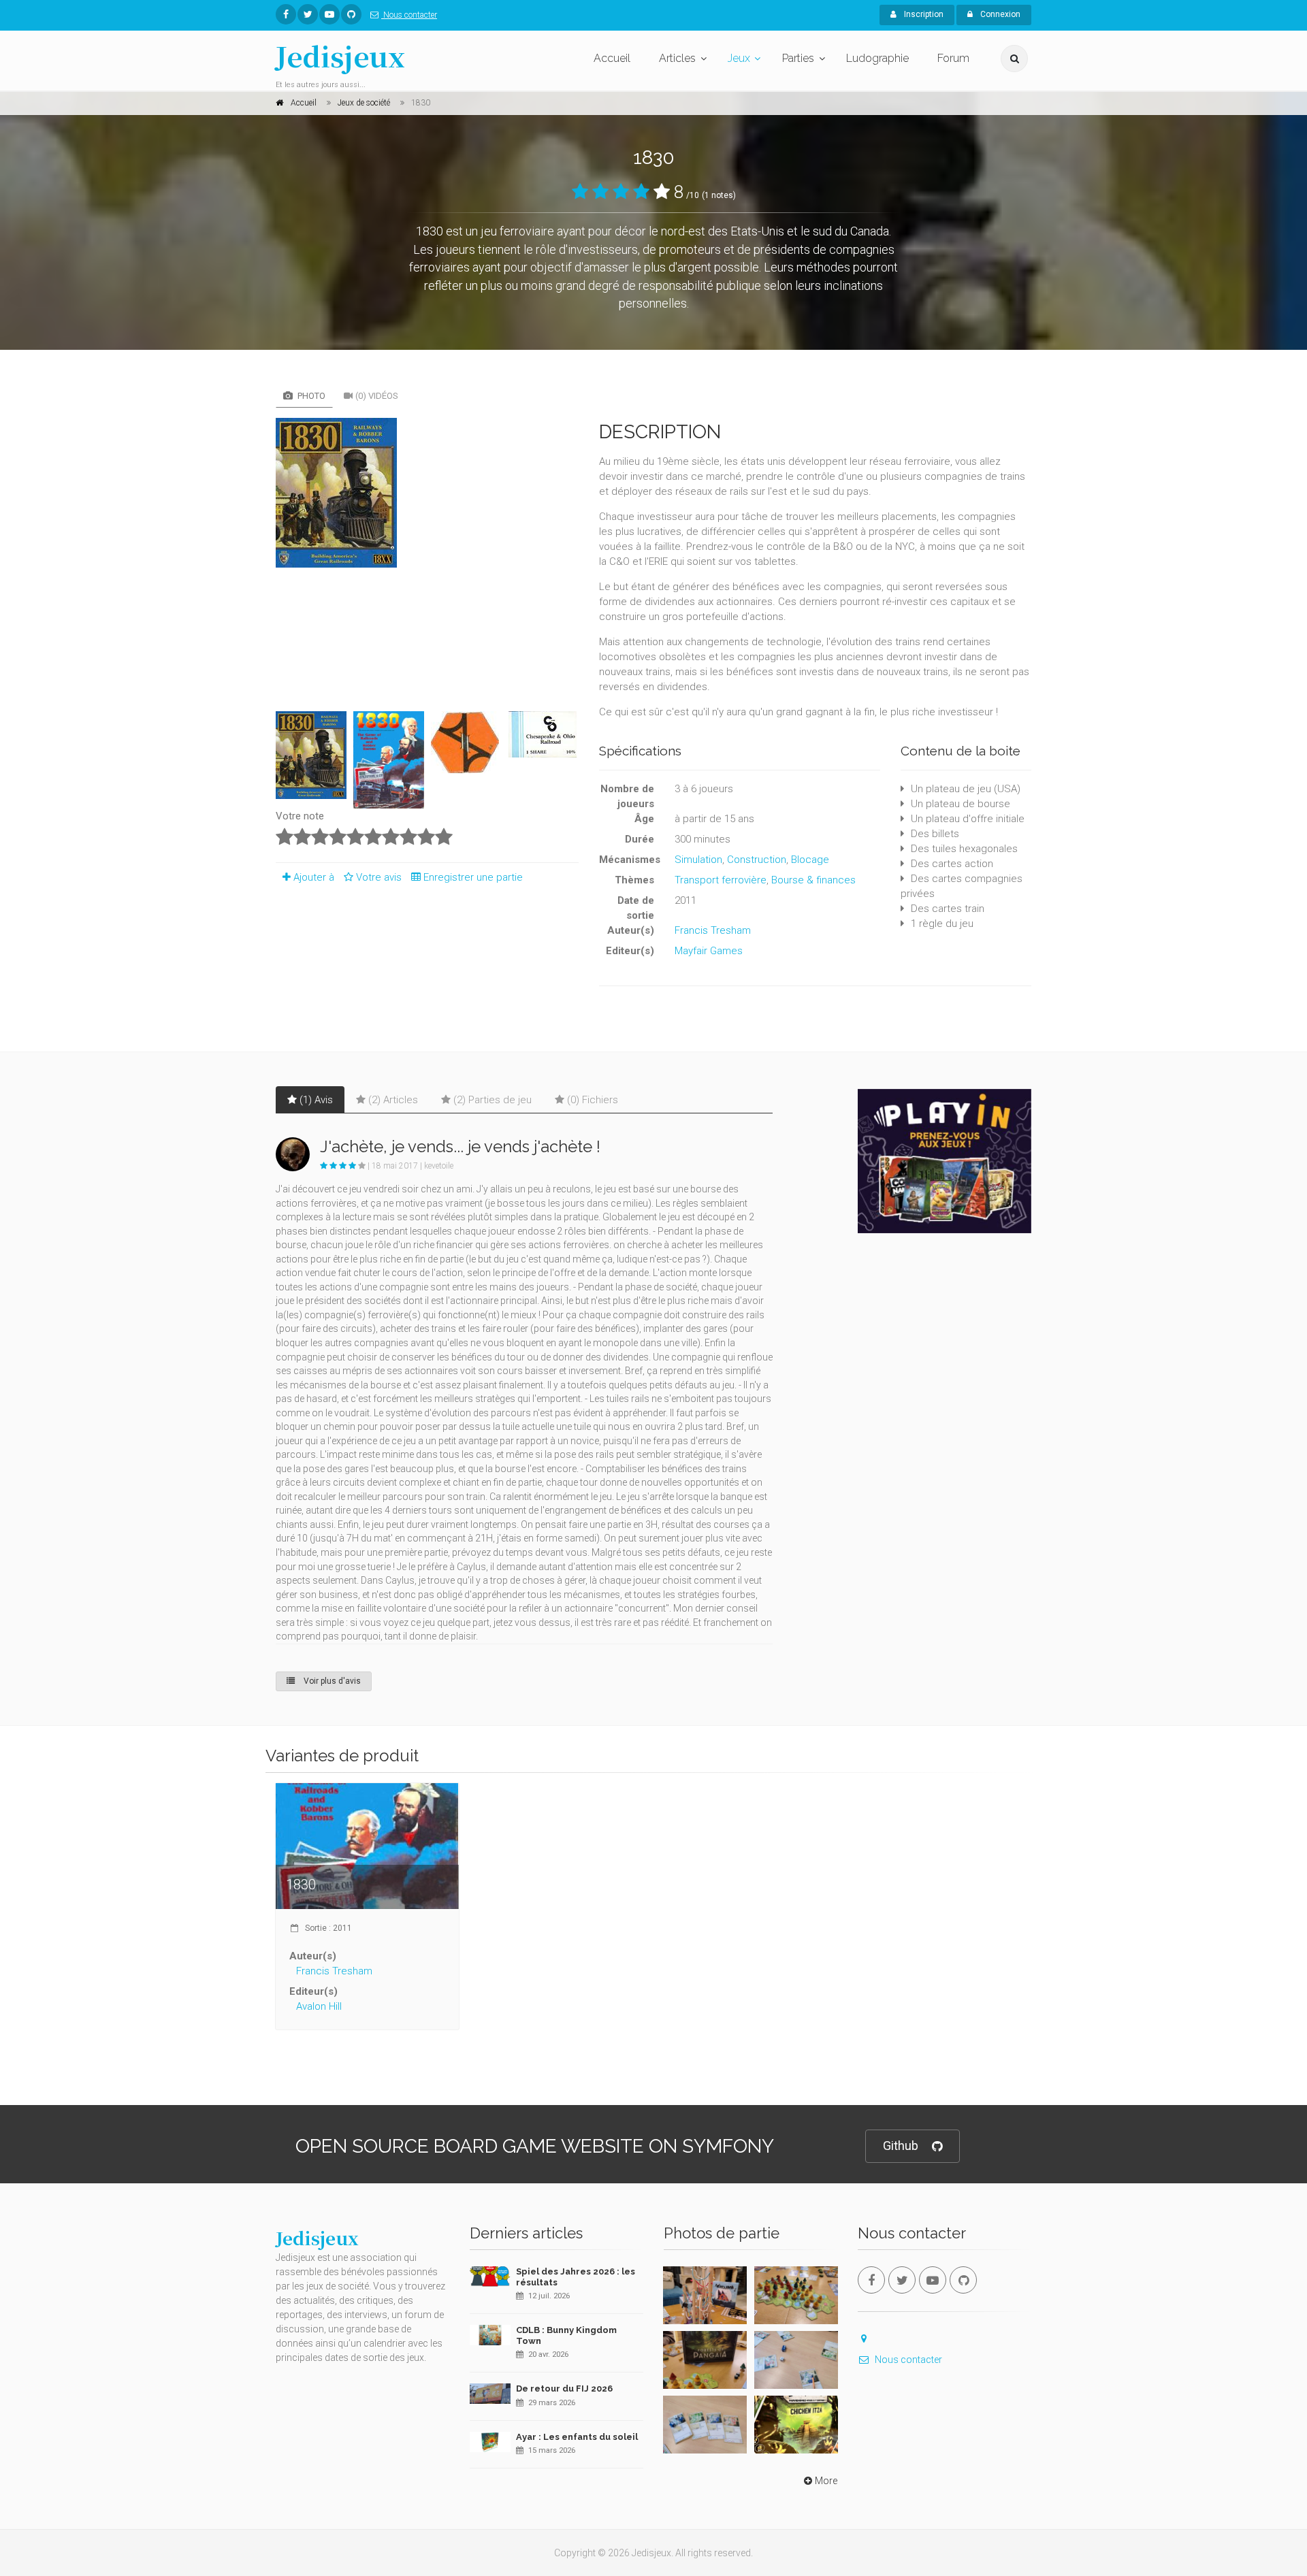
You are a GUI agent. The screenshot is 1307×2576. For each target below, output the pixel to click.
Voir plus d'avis (331, 1681)
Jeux (739, 58)
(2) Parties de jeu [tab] (493, 1100)
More (826, 2481)
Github (901, 2146)
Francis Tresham (713, 930)
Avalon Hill (319, 2006)
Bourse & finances (813, 880)
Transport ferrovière (721, 880)
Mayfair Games (709, 951)
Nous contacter (409, 15)
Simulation (698, 860)
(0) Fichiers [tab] (593, 1100)
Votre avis (380, 877)
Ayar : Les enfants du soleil (577, 2437)
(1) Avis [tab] (316, 1100)
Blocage (810, 860)
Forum (953, 58)
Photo (310, 396)
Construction (757, 860)
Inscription (923, 14)
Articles (677, 58)
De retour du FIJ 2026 (564, 2388)
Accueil (612, 58)
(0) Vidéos (377, 396)
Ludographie (877, 58)
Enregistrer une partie (473, 877)
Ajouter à (314, 877)
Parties (798, 58)
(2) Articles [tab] (393, 1100)
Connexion (999, 14)
